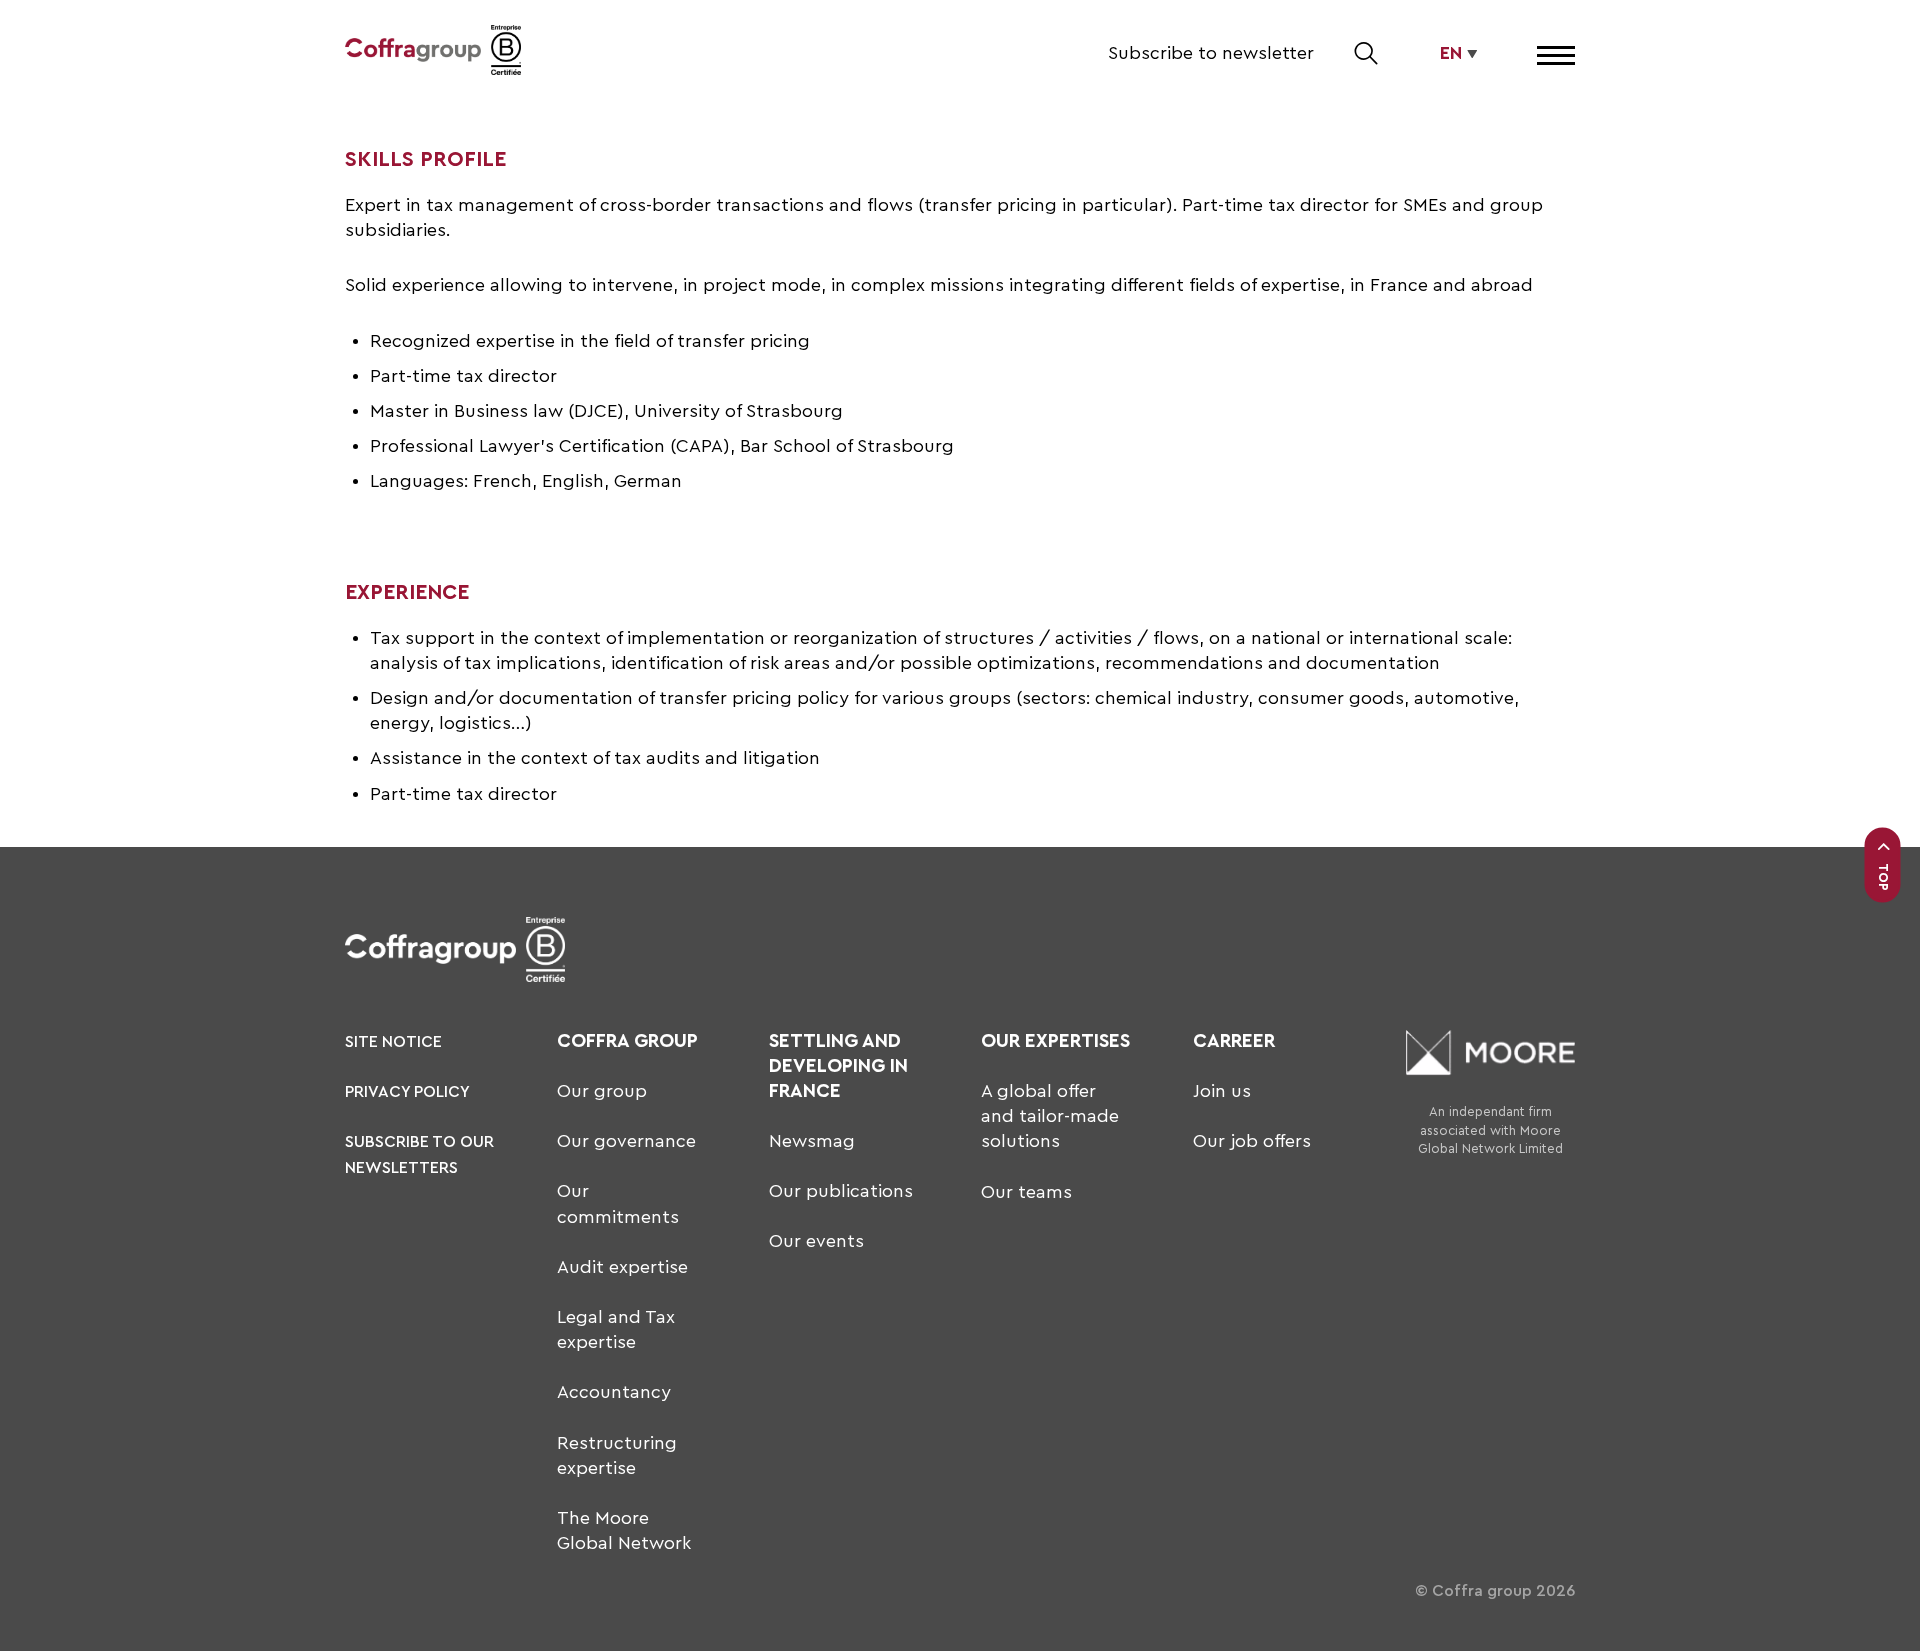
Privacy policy (407, 1092)
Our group (602, 1091)
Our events (816, 1241)
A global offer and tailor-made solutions (1050, 1116)
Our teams (1026, 1192)
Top (1883, 876)
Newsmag (812, 1141)
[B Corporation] (506, 53)
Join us (1222, 1091)
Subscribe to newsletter (1211, 53)
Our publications (841, 1191)
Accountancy (614, 1392)
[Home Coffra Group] (413, 53)
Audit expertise (622, 1267)
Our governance (626, 1141)
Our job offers (1252, 1141)
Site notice (393, 1042)
